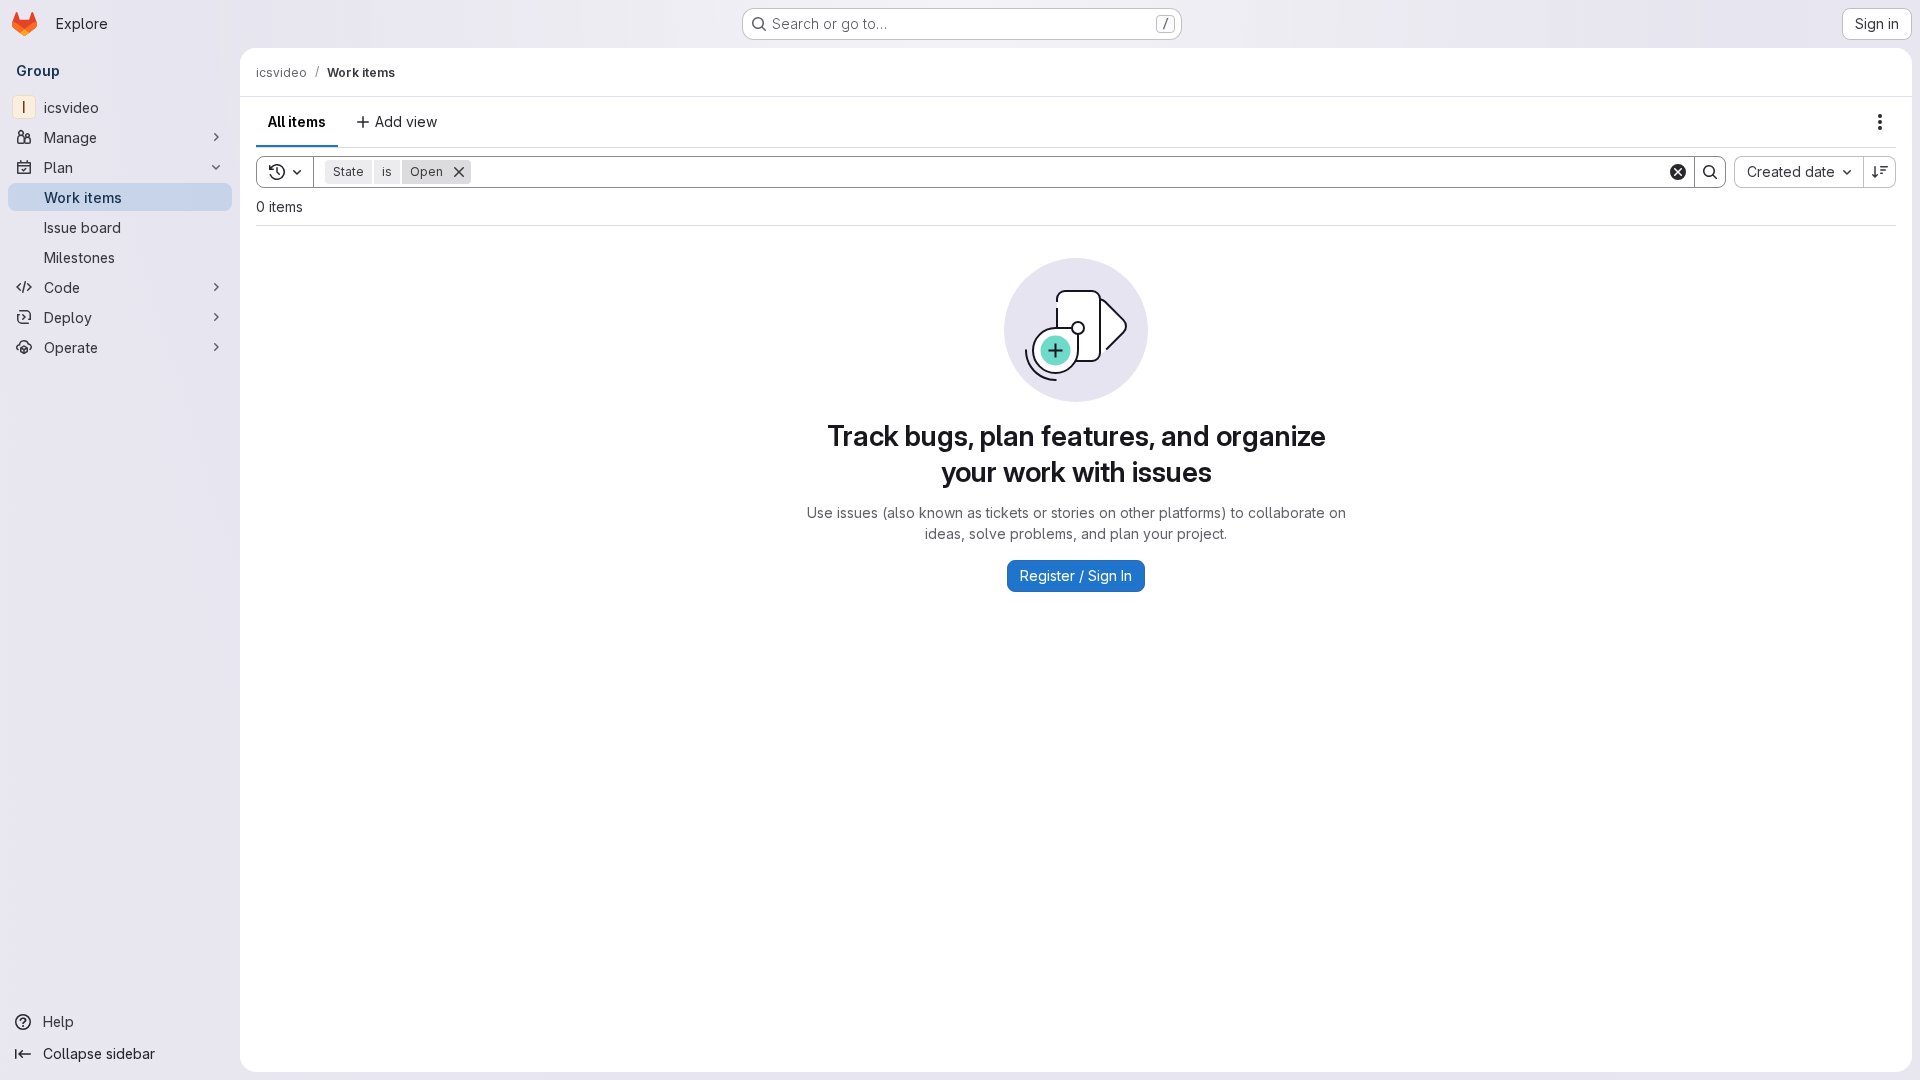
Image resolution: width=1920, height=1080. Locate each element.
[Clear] (1678, 172)
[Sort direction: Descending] (1880, 172)
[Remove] (459, 172)
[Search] (1710, 172)
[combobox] (1798, 172)
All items (297, 121)
